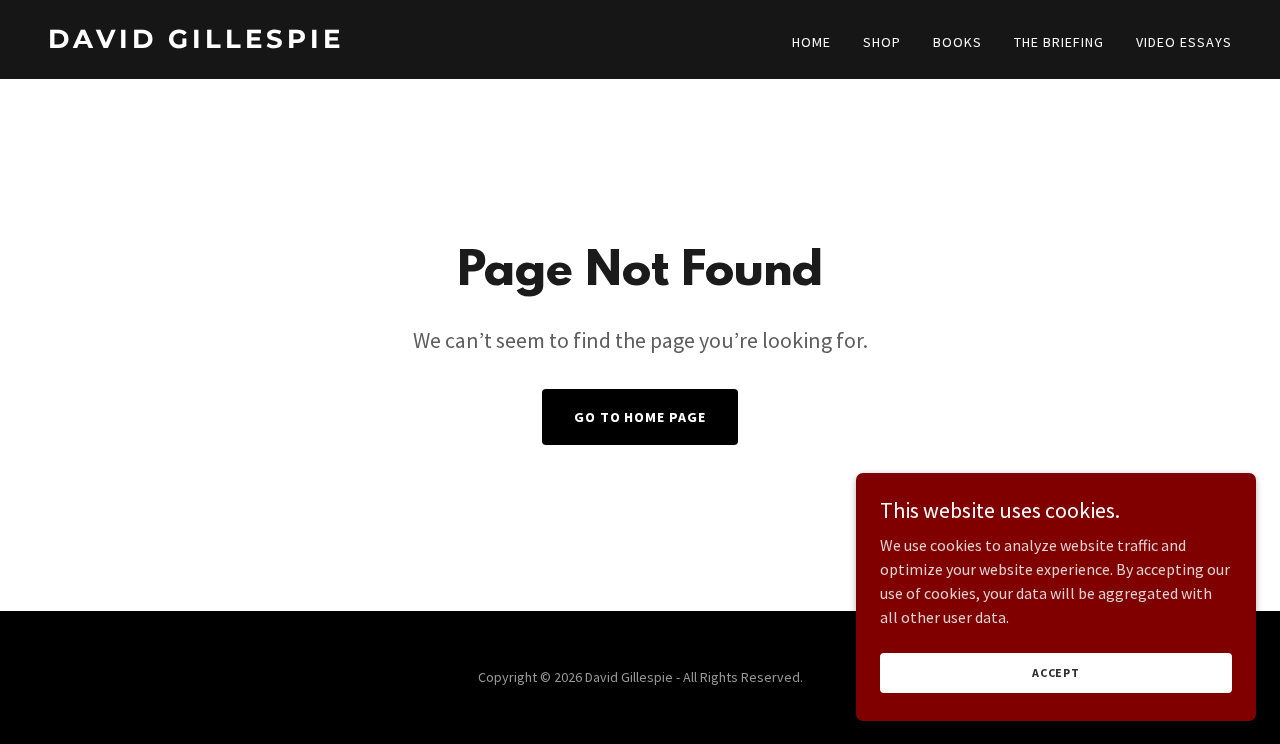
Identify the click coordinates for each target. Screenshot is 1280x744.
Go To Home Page (640, 417)
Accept (1056, 672)
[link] (336, 42)
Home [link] (811, 42)
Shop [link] (882, 42)
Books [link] (957, 42)
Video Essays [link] (1184, 42)
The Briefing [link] (1059, 42)
